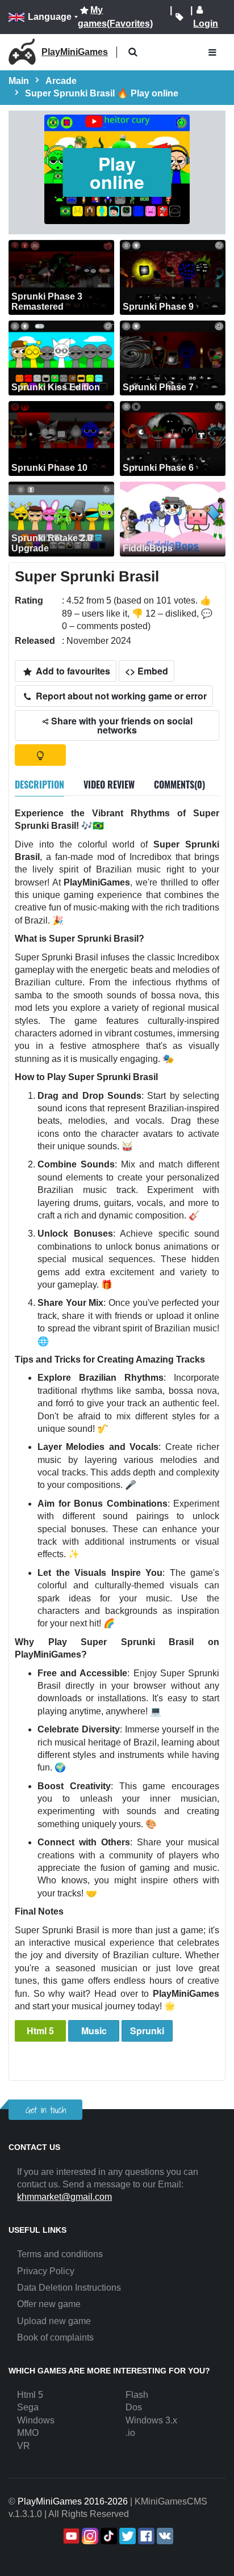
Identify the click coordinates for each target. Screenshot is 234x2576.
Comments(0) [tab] (179, 785)
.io (130, 2433)
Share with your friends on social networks (121, 725)
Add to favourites (72, 671)
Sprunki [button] (147, 2031)
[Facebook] (145, 2536)
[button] (133, 52)
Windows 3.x (151, 2420)
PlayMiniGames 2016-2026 (73, 2501)
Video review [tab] (109, 785)
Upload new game (54, 2321)
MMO (28, 2433)
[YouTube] (70, 2536)
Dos (134, 2407)
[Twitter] (126, 2536)
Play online (117, 172)
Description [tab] (39, 785)
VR (24, 2446)
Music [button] (94, 2031)
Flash (137, 2395)
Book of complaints (55, 2337)
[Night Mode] (40, 755)
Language (50, 17)
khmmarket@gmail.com (64, 2197)
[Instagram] (89, 2536)
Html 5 (40, 2031)
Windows (36, 2420)
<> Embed (147, 671)
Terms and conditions (60, 2254)
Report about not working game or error (120, 696)
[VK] (164, 2536)
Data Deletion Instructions (69, 2288)
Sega (28, 2407)
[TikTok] (108, 2536)
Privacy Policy (46, 2271)
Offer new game (49, 2304)
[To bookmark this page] (179, 17)
